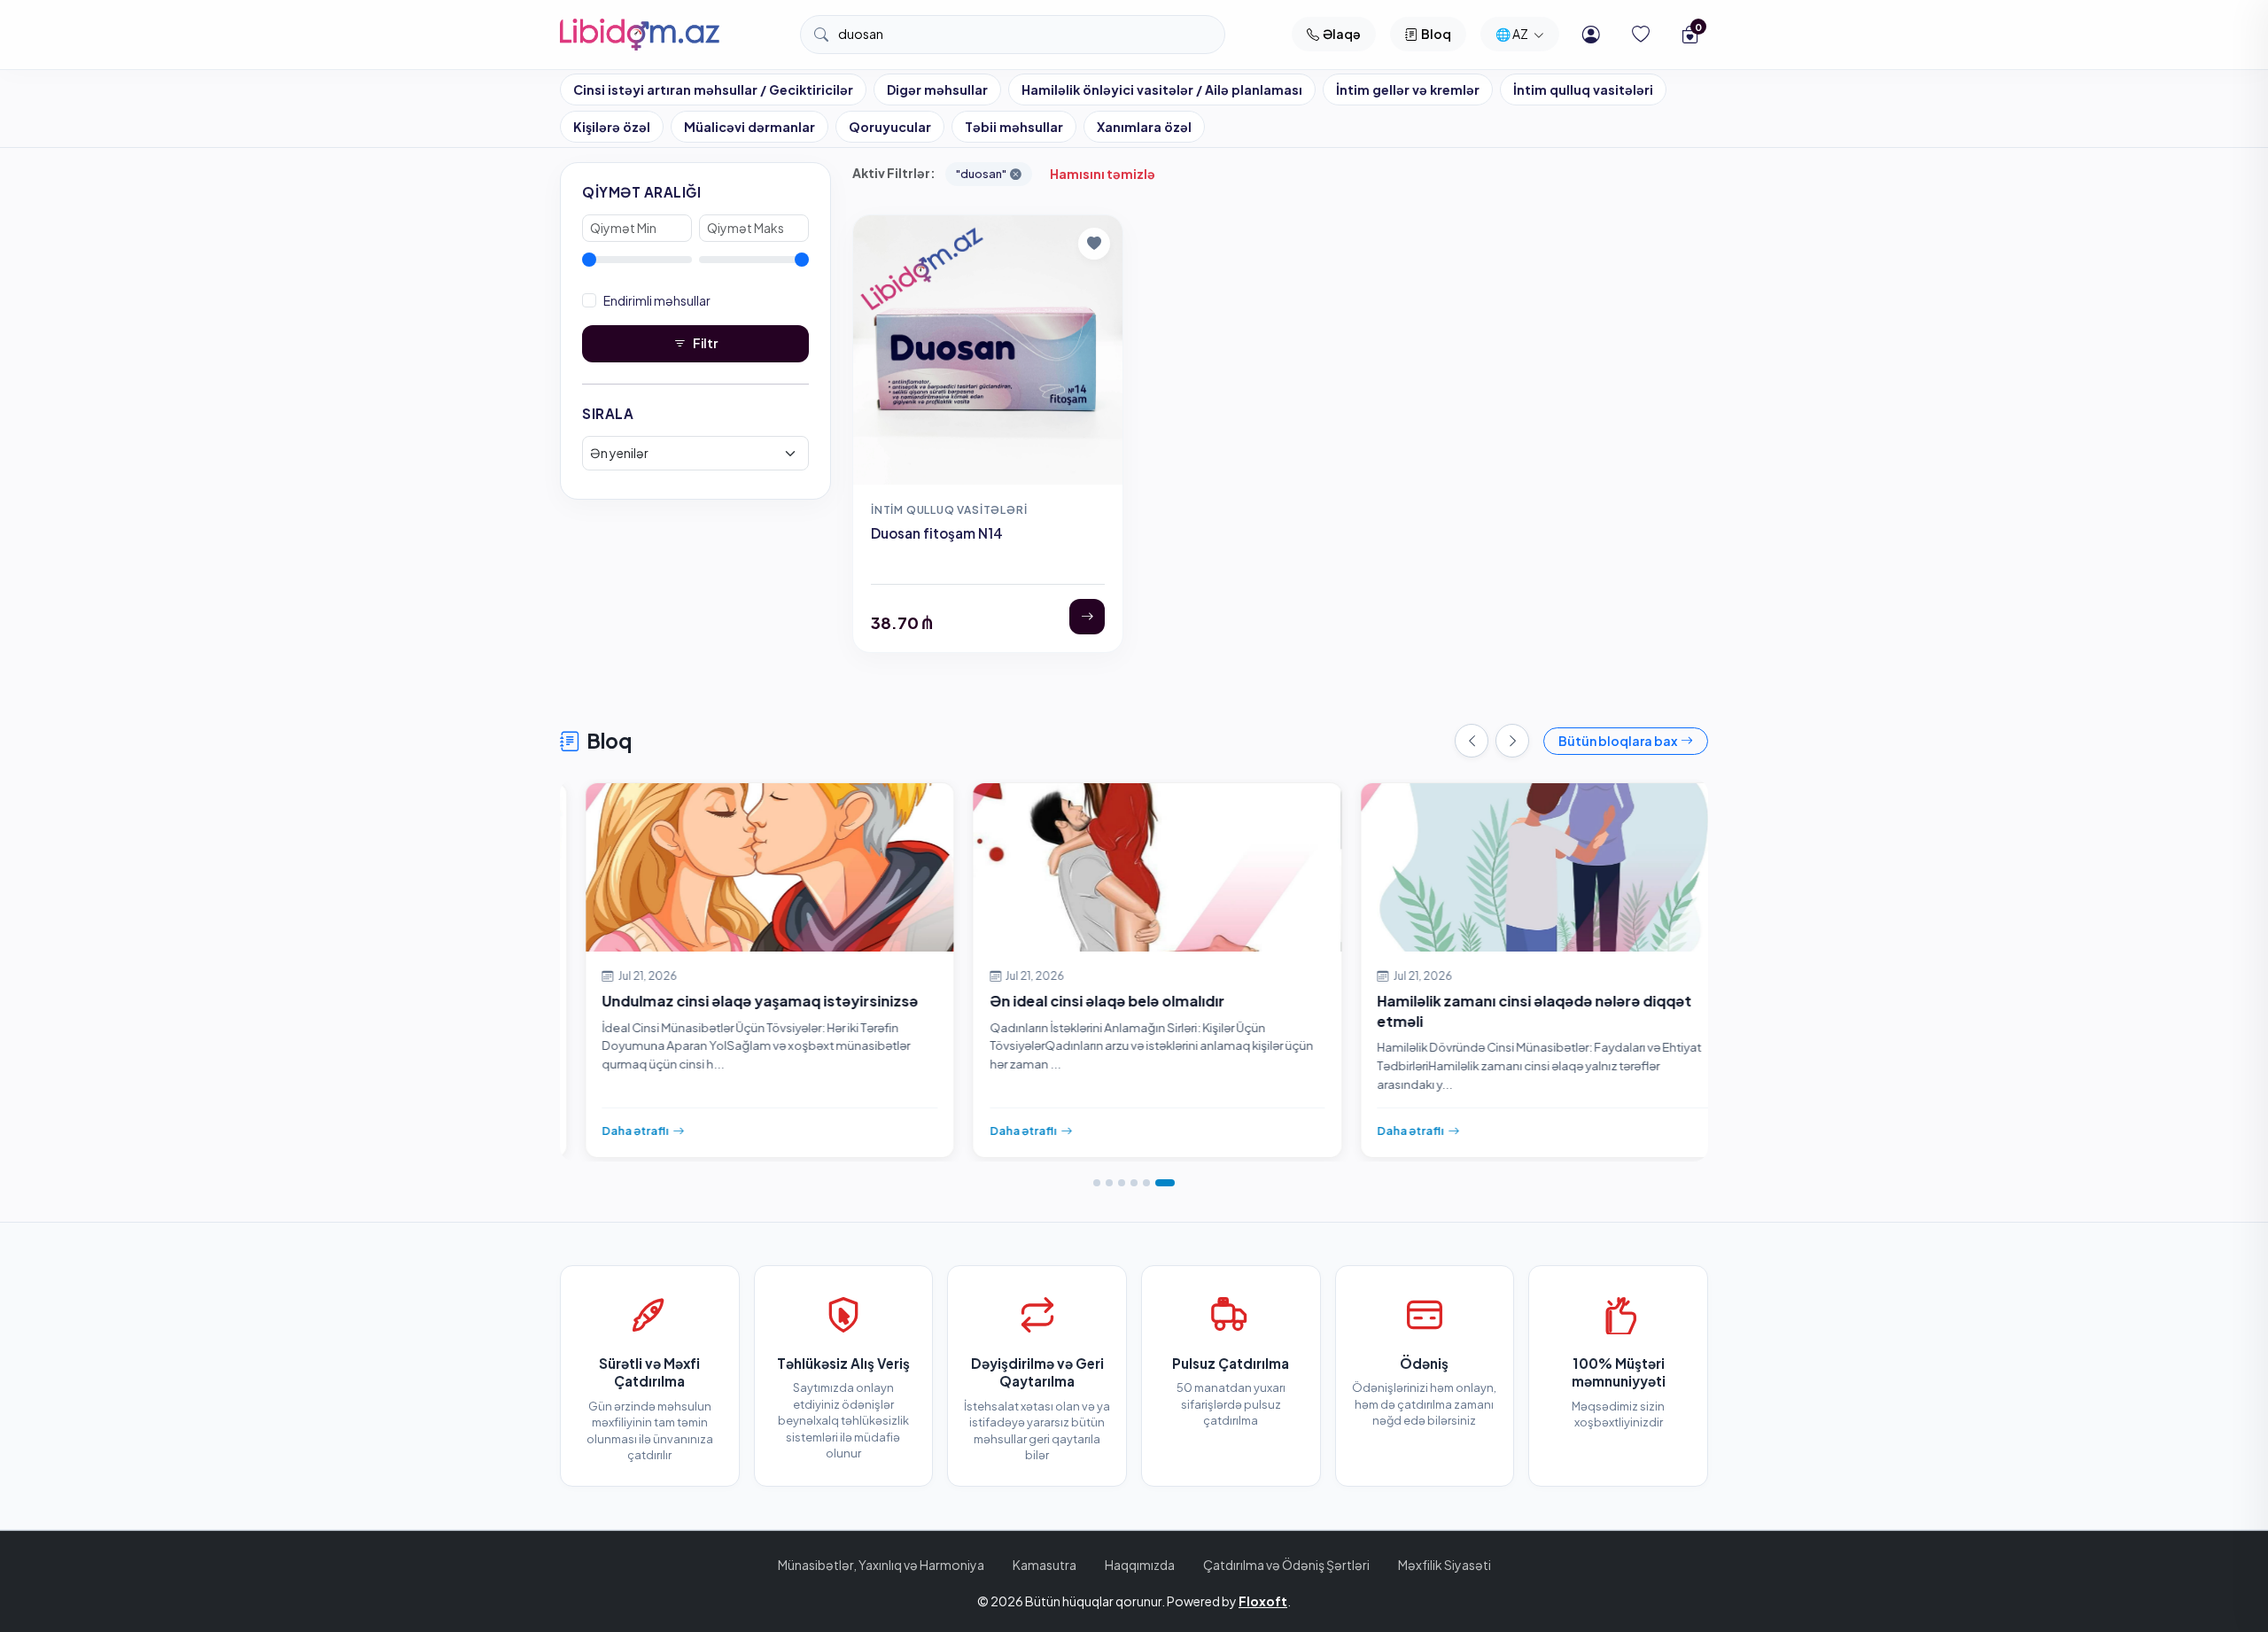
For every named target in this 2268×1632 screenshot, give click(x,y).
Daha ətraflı (613, 1131)
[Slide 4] (1134, 1183)
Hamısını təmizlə (1103, 174)
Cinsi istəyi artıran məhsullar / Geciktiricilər (713, 89)
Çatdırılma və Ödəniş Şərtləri (1286, 1565)
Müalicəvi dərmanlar (750, 127)
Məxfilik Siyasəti (1445, 1565)
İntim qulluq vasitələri (1583, 89)
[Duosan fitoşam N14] (1087, 617)
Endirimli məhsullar (657, 300)
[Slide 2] (1109, 1183)
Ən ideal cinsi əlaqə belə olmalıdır (1085, 1001)
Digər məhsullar (937, 89)
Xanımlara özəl (1144, 127)
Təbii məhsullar (1014, 127)
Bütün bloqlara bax (1618, 741)
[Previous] (1472, 741)
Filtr (705, 343)
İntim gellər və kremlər (1408, 89)
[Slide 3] (1122, 1183)
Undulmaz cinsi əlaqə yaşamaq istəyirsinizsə (738, 1001)
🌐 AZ (1513, 34)
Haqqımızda (1140, 1565)
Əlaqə (1342, 34)
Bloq (1436, 34)
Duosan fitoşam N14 (937, 533)
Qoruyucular (890, 127)
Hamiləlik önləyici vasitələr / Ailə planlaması (1162, 89)
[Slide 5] (1146, 1183)
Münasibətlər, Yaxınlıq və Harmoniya (881, 1565)
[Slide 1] (1097, 1183)
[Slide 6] (1165, 1183)
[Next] (1512, 741)
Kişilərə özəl (612, 127)
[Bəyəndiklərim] (1641, 35)
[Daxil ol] (1591, 35)
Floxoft (1263, 1601)
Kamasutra (1045, 1565)
